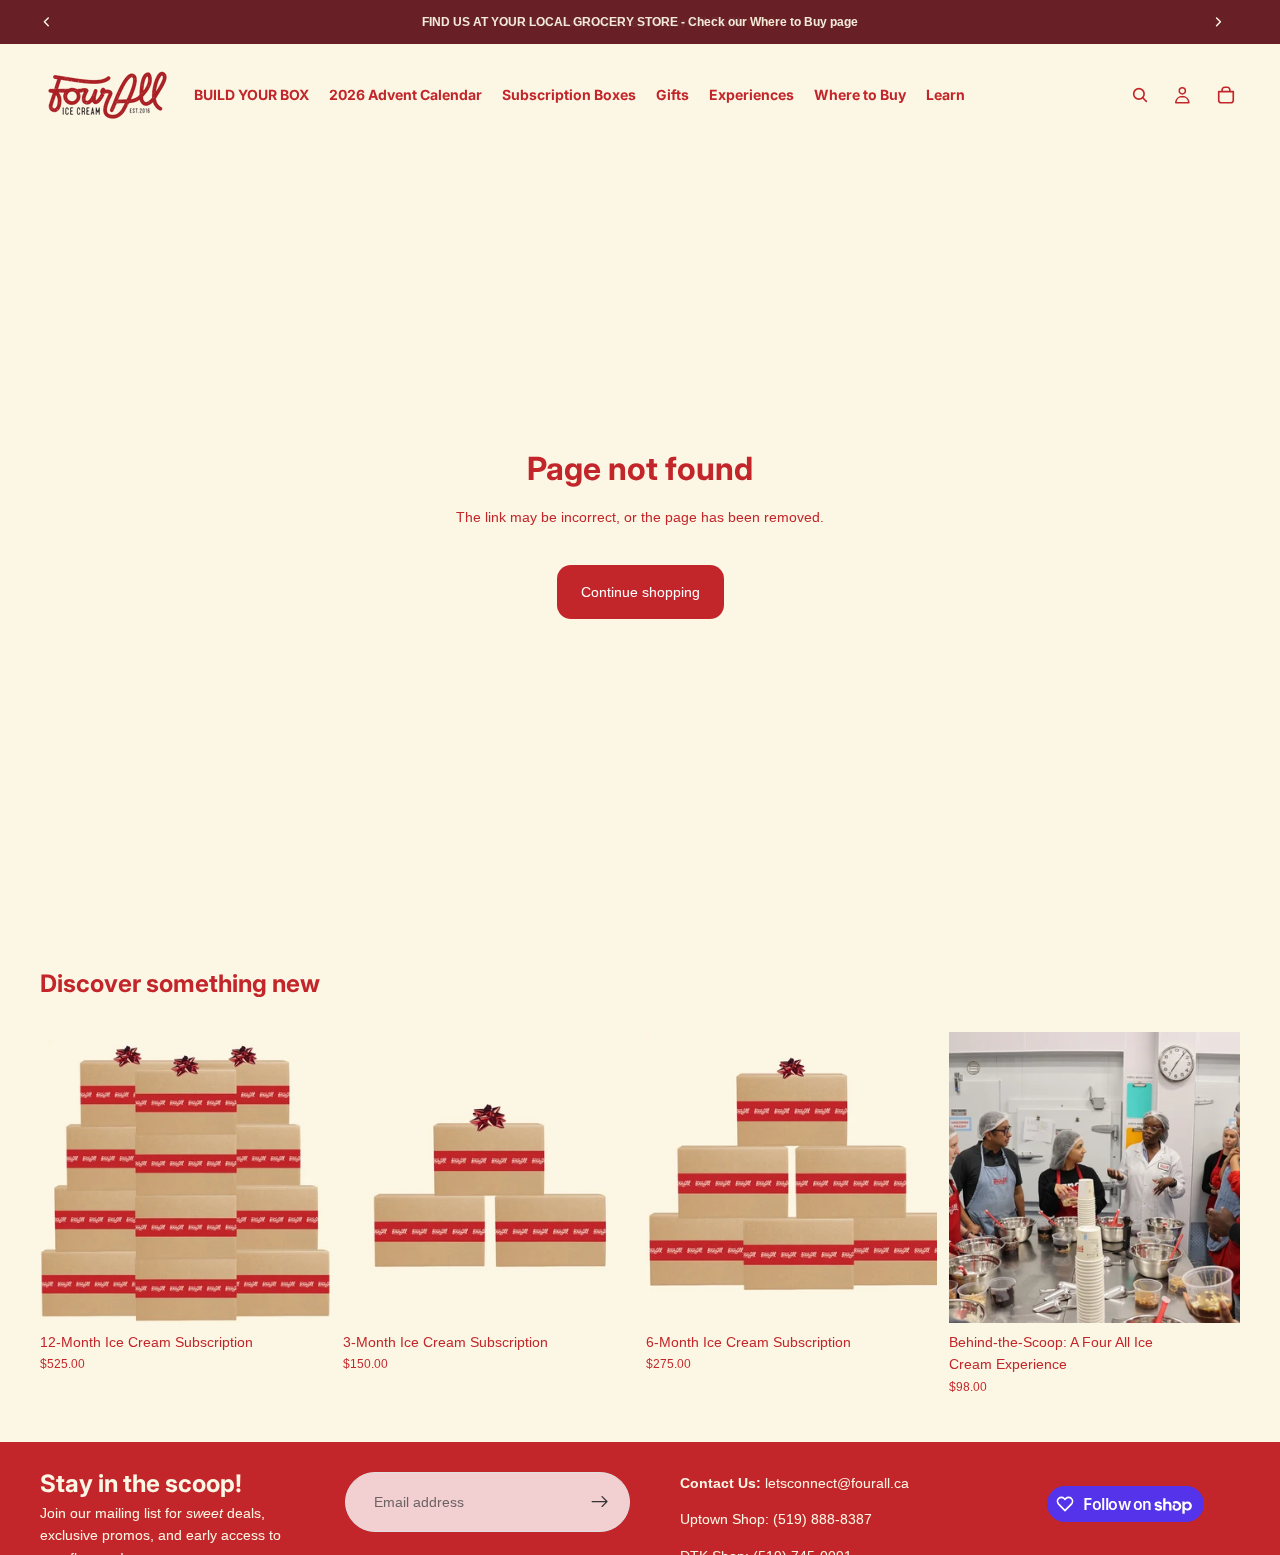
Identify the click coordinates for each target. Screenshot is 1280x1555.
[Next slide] (1218, 22)
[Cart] (1226, 95)
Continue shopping (640, 592)
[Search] (1140, 95)
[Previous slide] (47, 22)
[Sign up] (600, 1502)
